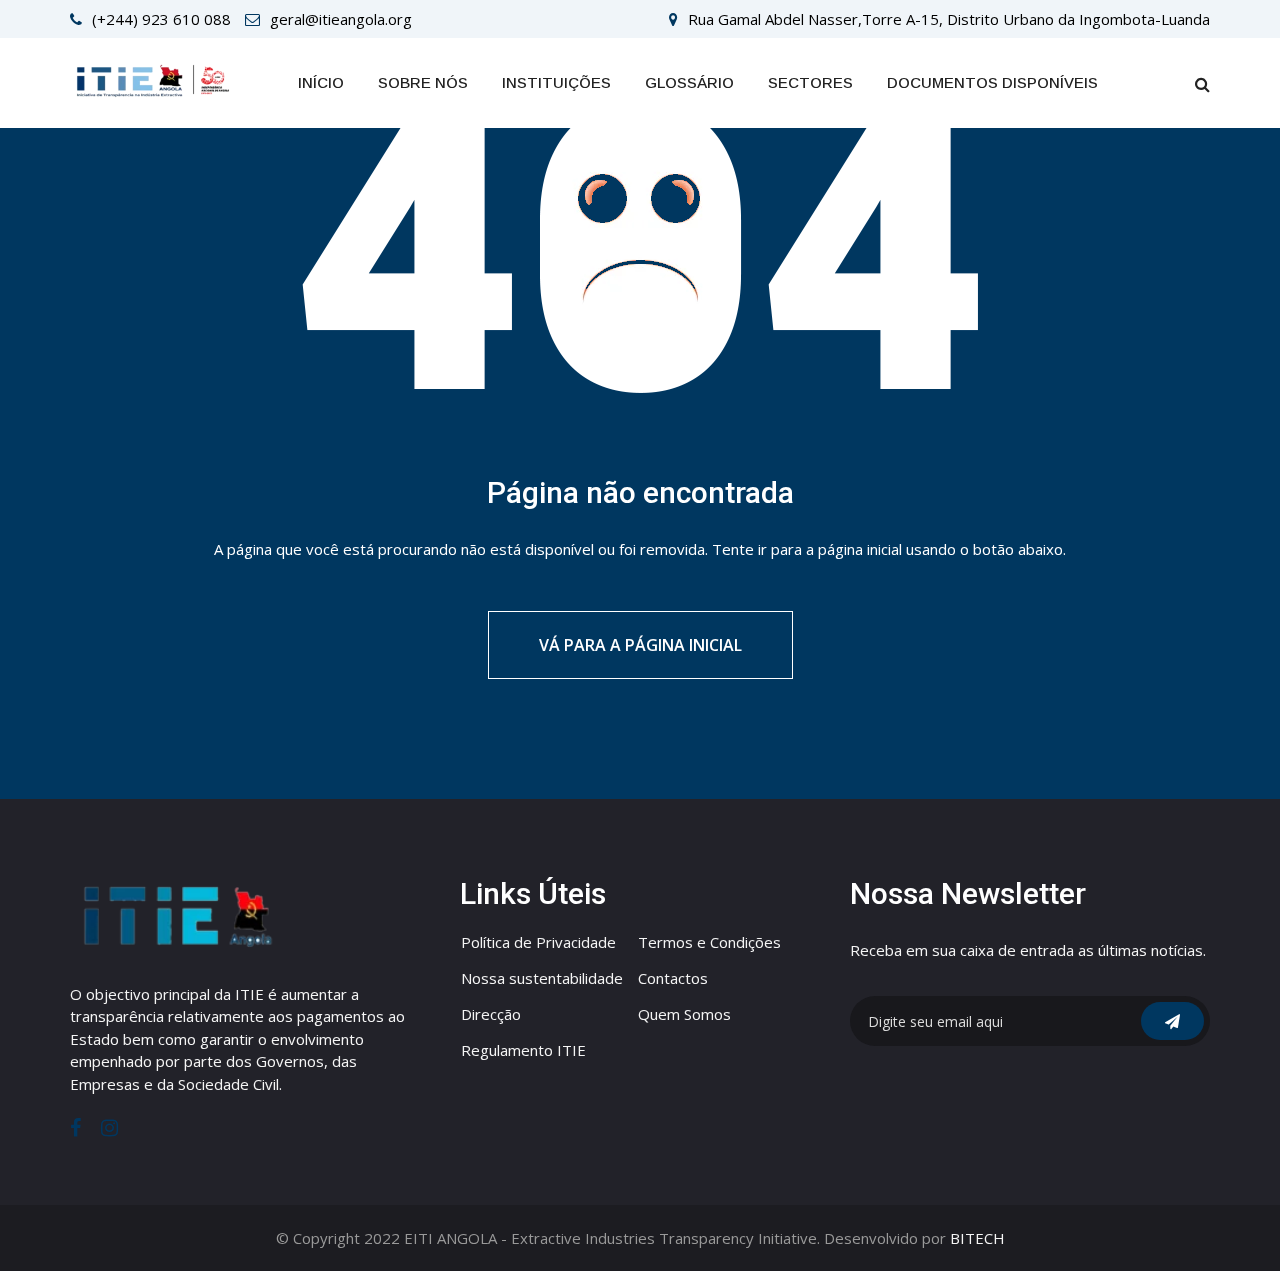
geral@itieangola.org (341, 19)
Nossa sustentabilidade (542, 978)
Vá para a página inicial (640, 645)
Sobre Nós (423, 82)
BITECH (977, 1238)
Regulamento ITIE (523, 1050)
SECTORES (810, 82)
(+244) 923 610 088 (161, 19)
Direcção (491, 1014)
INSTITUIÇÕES (556, 82)
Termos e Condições (709, 942)
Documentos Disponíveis (992, 82)
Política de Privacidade (538, 942)
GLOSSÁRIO (689, 82)
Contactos (673, 978)
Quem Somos (684, 1014)
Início (321, 82)
